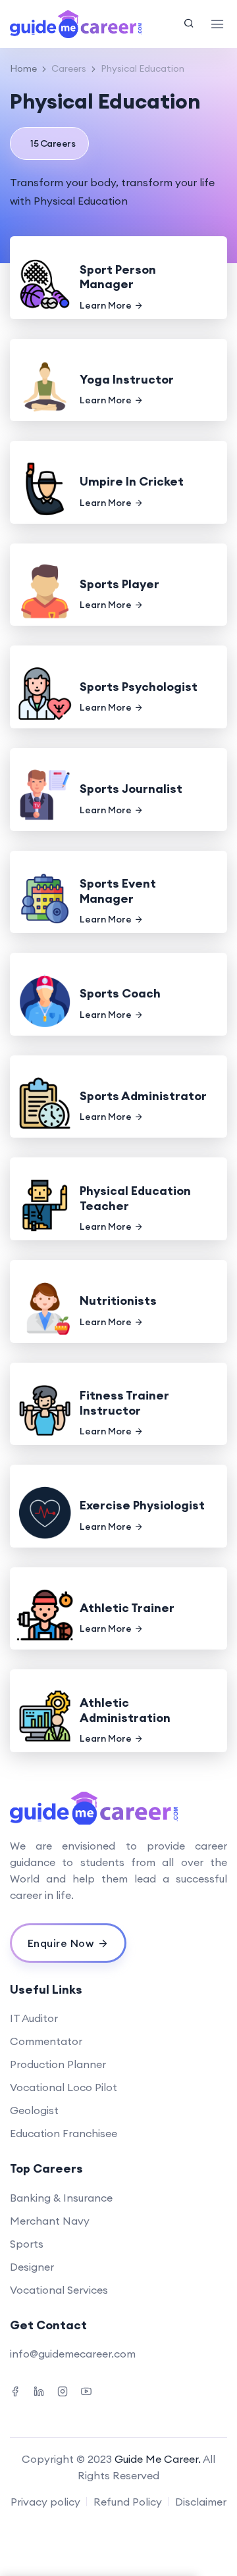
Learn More (106, 305)
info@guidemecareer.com (73, 2354)
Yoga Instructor (127, 379)
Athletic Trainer (127, 1608)
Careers (69, 68)
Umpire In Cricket (132, 481)
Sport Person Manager (118, 277)
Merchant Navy (50, 2221)
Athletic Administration (125, 1710)
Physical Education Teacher (135, 1198)
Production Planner (58, 2064)
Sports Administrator (143, 1096)
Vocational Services (59, 2290)
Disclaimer (201, 2502)
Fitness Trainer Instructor (124, 1403)
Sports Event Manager (118, 891)
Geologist (34, 2110)
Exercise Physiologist (142, 1505)
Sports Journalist (131, 789)
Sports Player (119, 584)
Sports (27, 2244)
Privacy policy (45, 2502)
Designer (32, 2267)
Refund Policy (128, 2502)
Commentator (46, 2041)
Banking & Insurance (61, 2198)
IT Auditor (34, 2018)
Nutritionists (118, 1301)
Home (23, 68)
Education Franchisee (64, 2133)
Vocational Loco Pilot (64, 2087)
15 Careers (53, 143)
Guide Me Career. (158, 2459)
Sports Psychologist (139, 687)
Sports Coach (120, 993)
